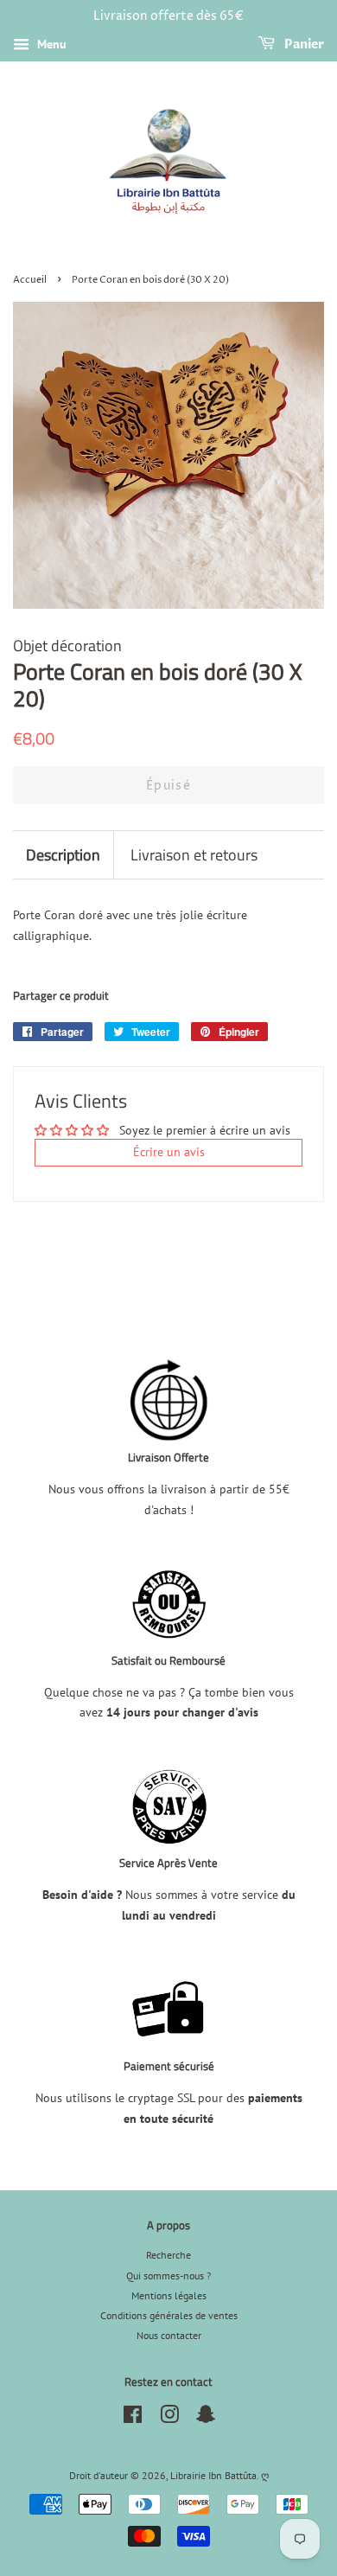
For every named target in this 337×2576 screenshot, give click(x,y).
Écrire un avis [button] (169, 1152)
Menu (50, 44)
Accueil (30, 280)
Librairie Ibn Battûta (213, 2475)
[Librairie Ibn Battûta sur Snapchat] (206, 2418)
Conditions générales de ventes (169, 2315)
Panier (303, 45)
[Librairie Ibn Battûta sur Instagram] (169, 2418)
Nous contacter (169, 2335)
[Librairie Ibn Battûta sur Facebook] (133, 2418)
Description (63, 855)
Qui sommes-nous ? (168, 2276)
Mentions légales (169, 2295)
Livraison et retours (194, 855)
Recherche (168, 2255)
